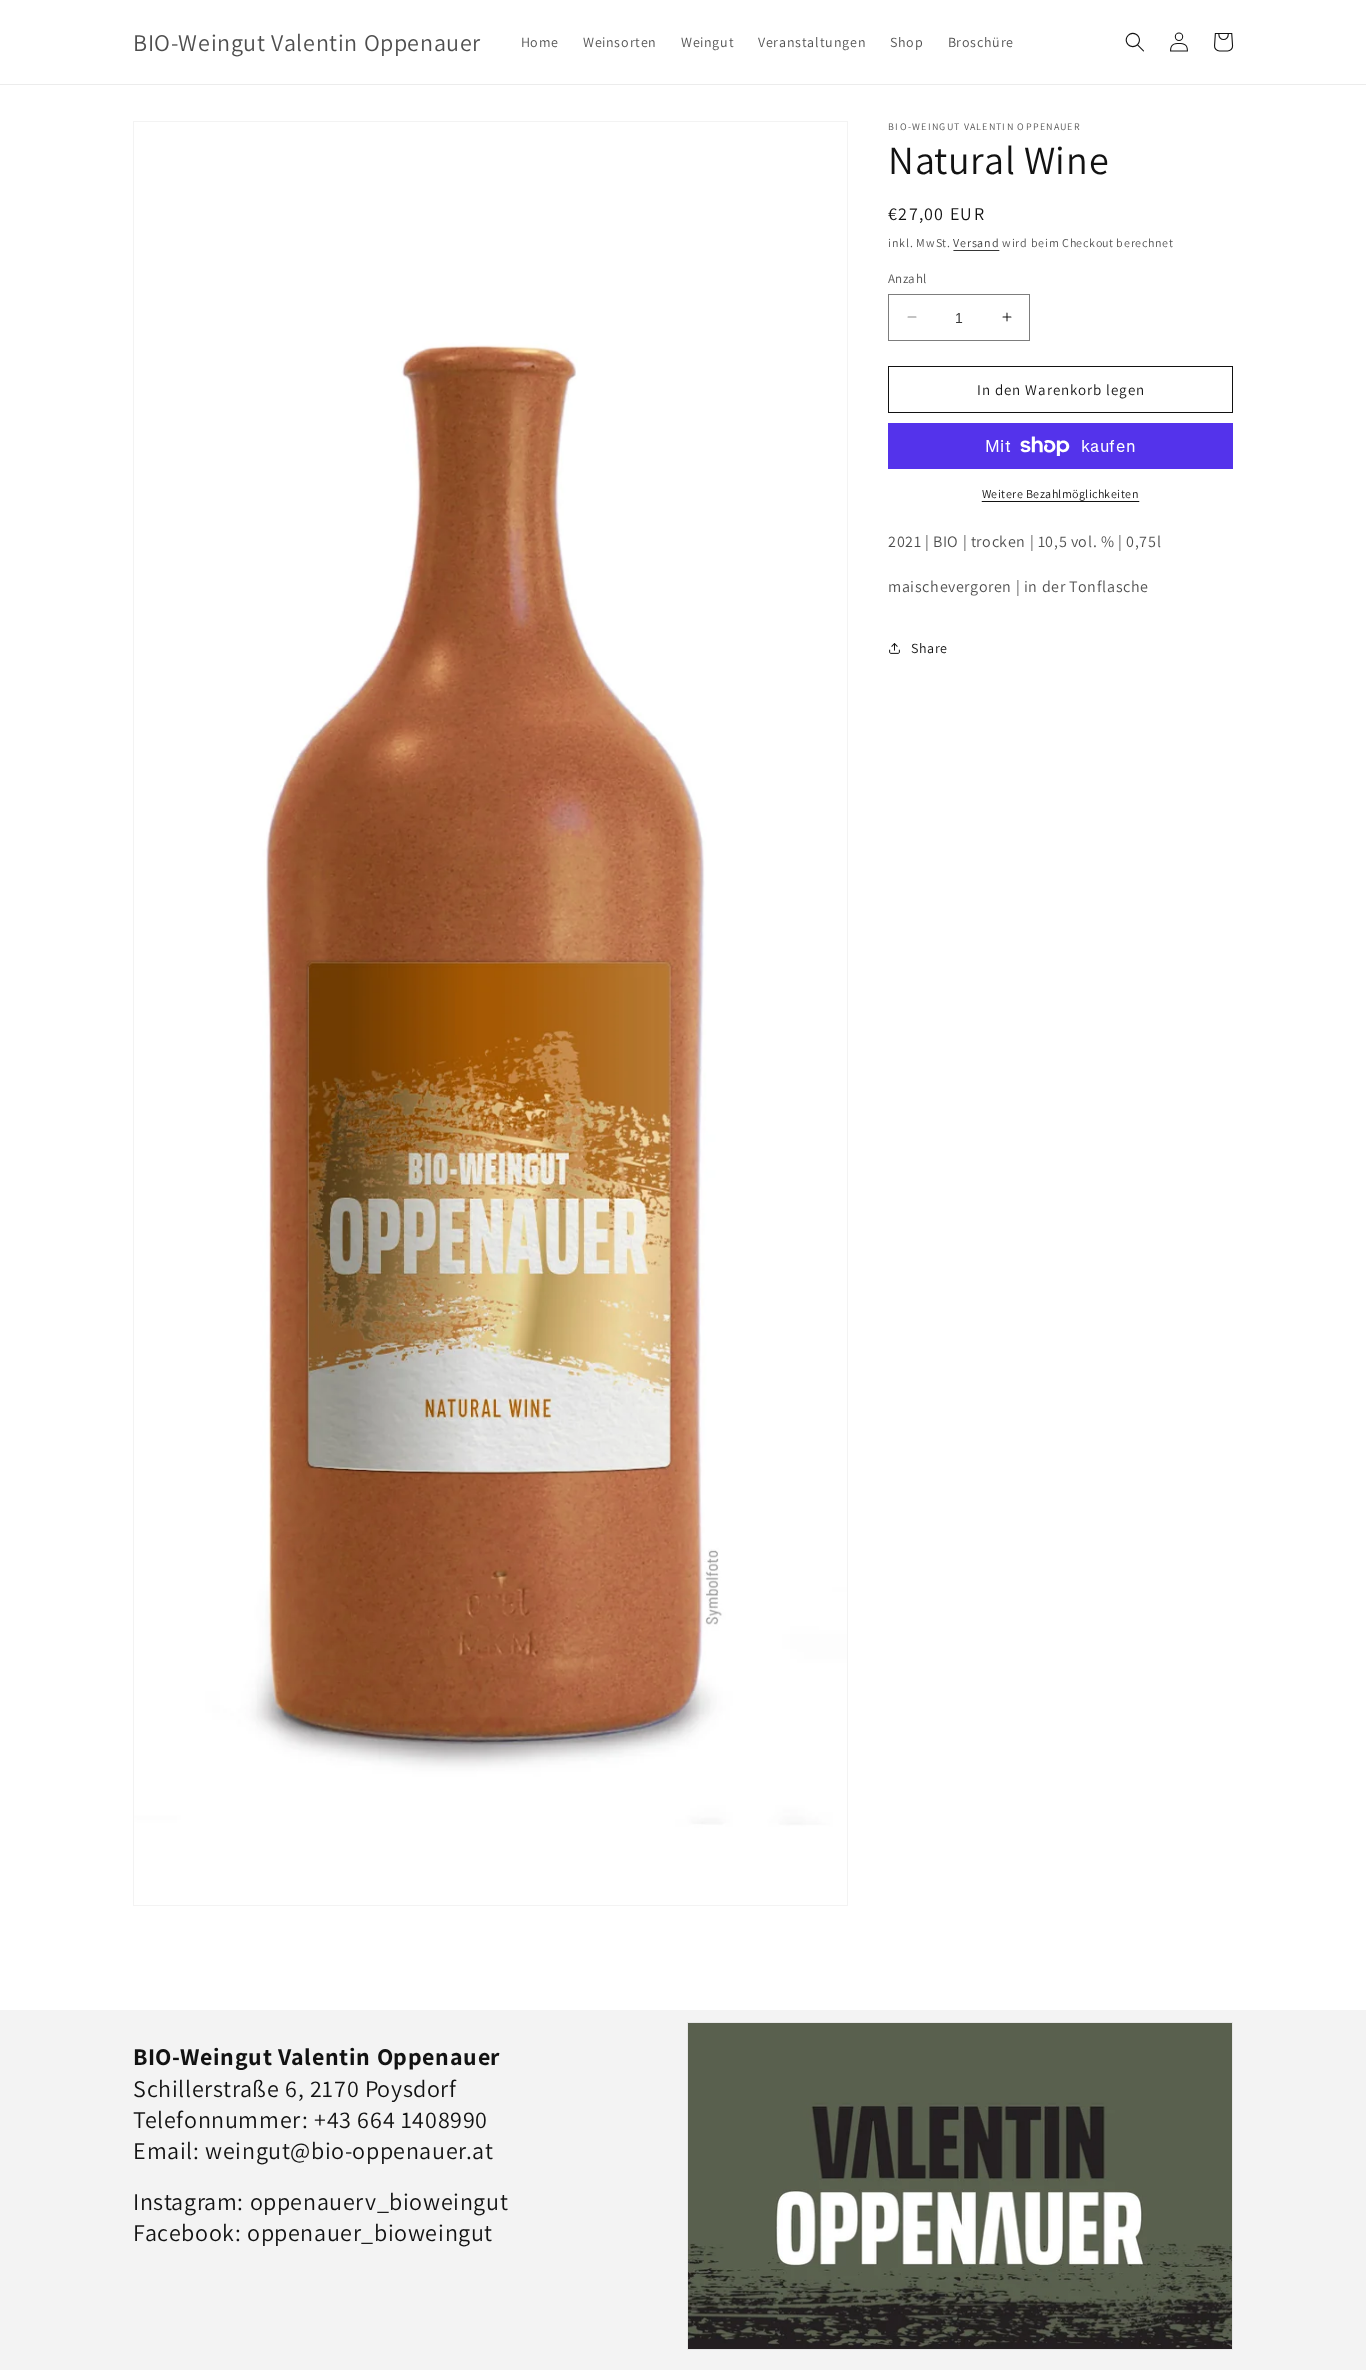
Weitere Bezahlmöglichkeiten (1061, 493)
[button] (1135, 42)
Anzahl (907, 277)
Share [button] (929, 648)
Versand (976, 242)
